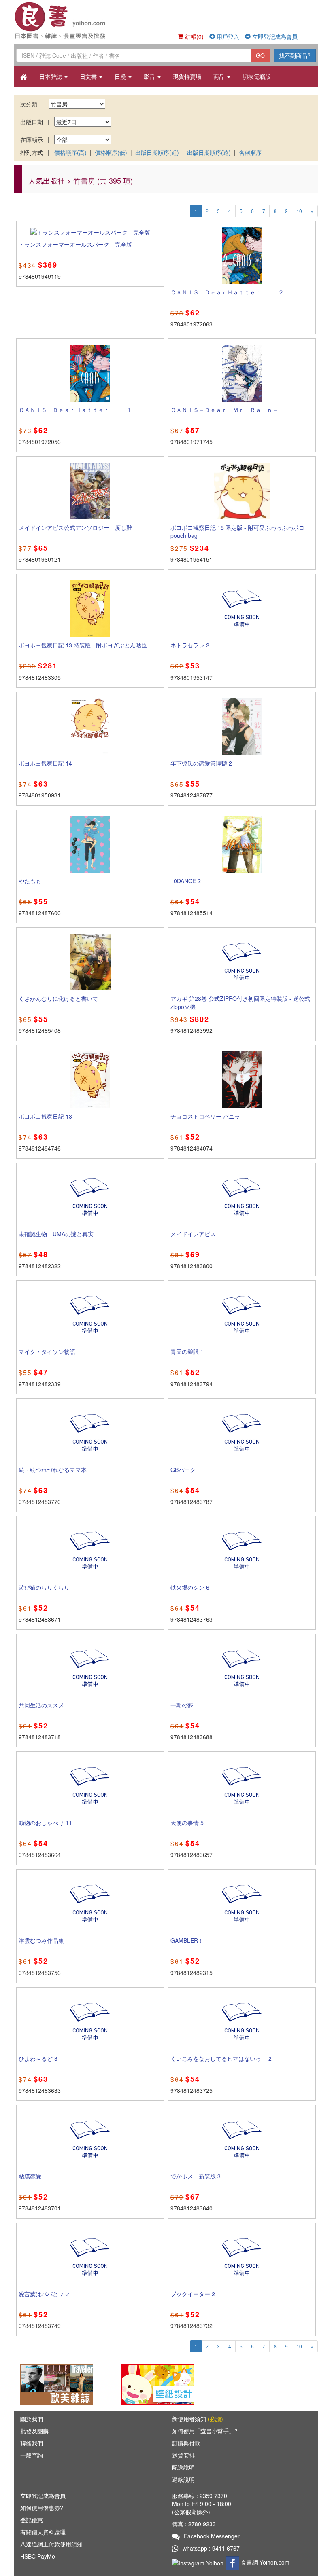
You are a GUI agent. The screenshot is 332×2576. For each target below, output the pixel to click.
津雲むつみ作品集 (41, 1940)
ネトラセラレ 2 (190, 645)
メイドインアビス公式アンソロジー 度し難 (75, 527)
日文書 (89, 76)
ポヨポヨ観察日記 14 (45, 763)
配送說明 (183, 2467)
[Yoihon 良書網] (74, 20)
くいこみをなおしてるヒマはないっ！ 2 (221, 2058)
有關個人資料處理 (43, 2532)
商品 (220, 76)
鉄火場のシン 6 (190, 1587)
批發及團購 (34, 2431)
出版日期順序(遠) (209, 152)
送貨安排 (183, 2455)
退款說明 (183, 2479)
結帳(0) (194, 36)
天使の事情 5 (187, 1823)
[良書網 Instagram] (199, 2562)
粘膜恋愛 (30, 2176)
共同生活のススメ (41, 1705)
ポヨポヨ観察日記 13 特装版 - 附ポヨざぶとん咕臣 (83, 645)
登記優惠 (32, 2520)
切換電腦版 (257, 76)
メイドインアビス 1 (196, 1234)
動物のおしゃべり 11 (45, 1823)
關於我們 (32, 2419)
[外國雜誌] (57, 2384)
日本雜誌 (51, 76)
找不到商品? (295, 55)
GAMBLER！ (187, 1940)
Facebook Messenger (212, 2536)
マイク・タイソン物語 (47, 1351)
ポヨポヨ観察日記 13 (45, 1116)
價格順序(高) (70, 152)
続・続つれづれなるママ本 (53, 1470)
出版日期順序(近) (157, 152)
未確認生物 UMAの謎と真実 (56, 1234)
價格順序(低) (111, 152)
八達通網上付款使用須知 (51, 2544)
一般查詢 (32, 2455)
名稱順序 (250, 152)
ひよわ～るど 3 (38, 2058)
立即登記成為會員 (274, 36)
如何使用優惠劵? (42, 2508)
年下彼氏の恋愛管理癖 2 (201, 763)
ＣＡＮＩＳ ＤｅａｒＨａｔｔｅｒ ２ (227, 292)
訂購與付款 (186, 2443)
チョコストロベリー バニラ (205, 1116)
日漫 (121, 76)
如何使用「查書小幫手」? (205, 2431)
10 (299, 211)
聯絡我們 (32, 2443)
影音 (150, 76)
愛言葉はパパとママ (44, 2294)
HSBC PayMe (38, 2556)
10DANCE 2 (186, 881)
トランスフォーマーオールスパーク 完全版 (75, 244)
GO (260, 55)
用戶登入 (227, 36)
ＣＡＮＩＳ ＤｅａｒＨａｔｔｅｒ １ (75, 410)
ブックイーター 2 (193, 2294)
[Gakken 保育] (158, 2384)
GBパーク (183, 1470)
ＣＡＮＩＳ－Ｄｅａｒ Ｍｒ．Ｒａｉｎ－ (224, 410)
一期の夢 (182, 1705)
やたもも (30, 881)
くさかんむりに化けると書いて (58, 998)
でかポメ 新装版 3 (196, 2176)
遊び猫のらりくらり (44, 1587)
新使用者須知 (198, 2419)
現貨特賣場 (187, 76)
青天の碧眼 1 (187, 1351)
